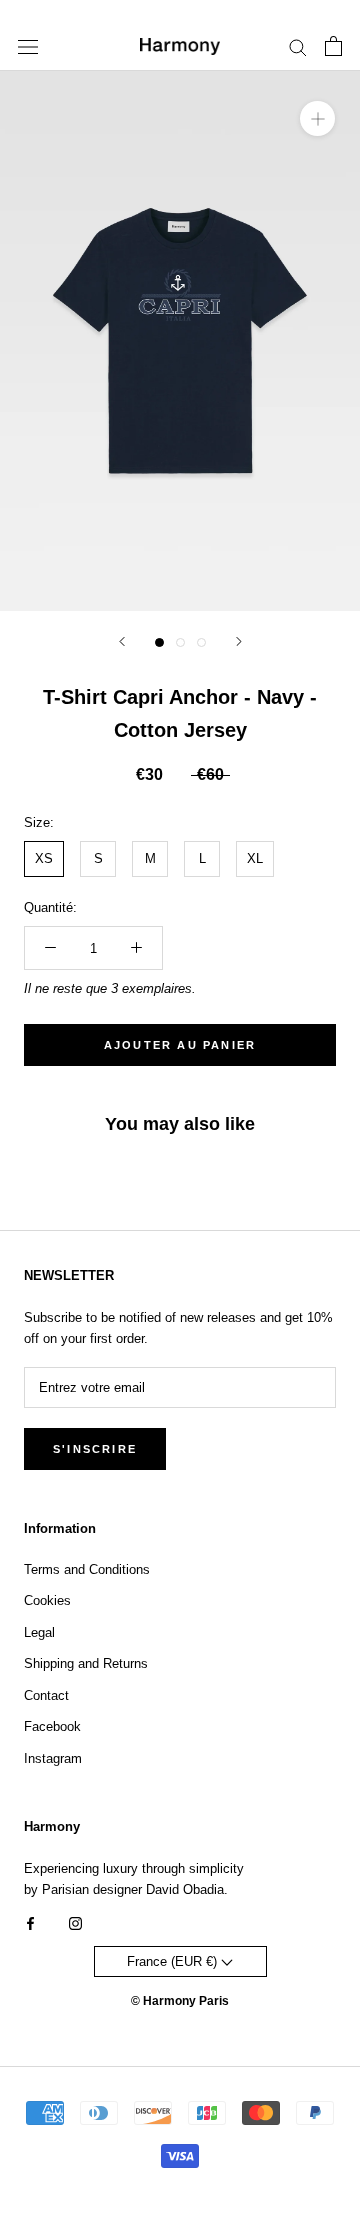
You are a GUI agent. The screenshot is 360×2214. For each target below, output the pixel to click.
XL (255, 858)
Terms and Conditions (87, 1569)
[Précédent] (122, 641)
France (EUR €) (174, 1961)
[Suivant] (239, 641)
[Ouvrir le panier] (333, 46)
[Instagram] (75, 1922)
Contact (46, 1695)
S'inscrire (95, 1449)
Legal (39, 1632)
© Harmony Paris (180, 2001)
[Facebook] (30, 1922)
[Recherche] (298, 46)
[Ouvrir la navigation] (28, 46)
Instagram (53, 1758)
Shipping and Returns (86, 1663)
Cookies (47, 1600)
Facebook (52, 1726)
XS (44, 858)
